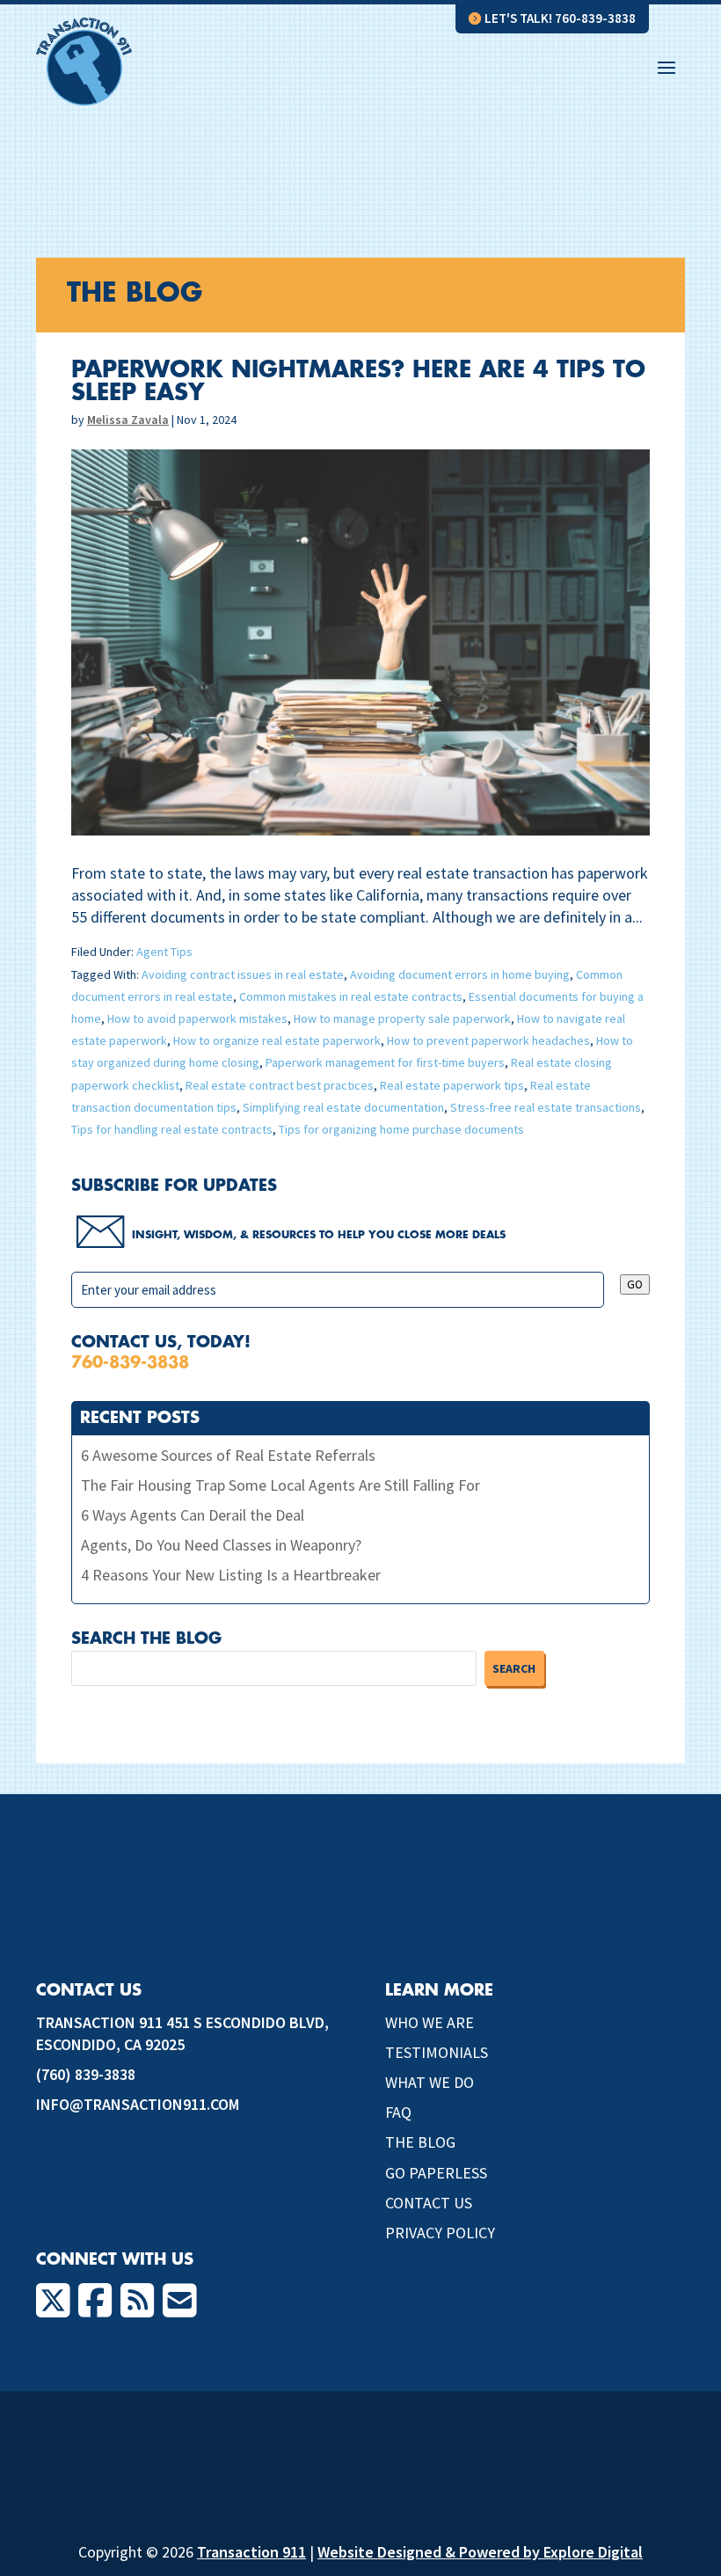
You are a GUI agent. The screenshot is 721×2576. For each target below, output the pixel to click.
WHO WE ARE (430, 2022)
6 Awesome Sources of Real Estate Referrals (228, 1455)
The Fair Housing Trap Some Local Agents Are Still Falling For (280, 1485)
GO (635, 1284)
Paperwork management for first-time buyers (385, 1062)
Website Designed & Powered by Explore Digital (480, 2552)
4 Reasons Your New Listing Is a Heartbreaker (231, 1575)
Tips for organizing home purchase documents (401, 1129)
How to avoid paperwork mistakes (197, 1018)
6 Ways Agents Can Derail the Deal (193, 1515)
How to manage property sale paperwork (402, 1018)
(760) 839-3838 (86, 2074)
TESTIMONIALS (437, 2052)
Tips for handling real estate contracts (172, 1129)
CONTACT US (429, 2203)
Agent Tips (164, 952)
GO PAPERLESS (436, 2173)
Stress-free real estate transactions (546, 1107)
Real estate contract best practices (280, 1085)
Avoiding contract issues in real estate (243, 974)
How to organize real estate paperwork (277, 1040)
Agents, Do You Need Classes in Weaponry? (221, 1545)
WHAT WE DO (430, 2082)
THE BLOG (420, 2142)
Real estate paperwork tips (452, 1085)
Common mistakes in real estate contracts (351, 996)
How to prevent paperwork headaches (488, 1040)
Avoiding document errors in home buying (460, 974)
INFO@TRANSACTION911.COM (138, 2104)
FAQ (398, 2112)
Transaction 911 (251, 2552)
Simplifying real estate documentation (343, 1107)
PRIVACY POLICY (440, 2233)
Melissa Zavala (128, 420)
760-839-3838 (130, 1362)
